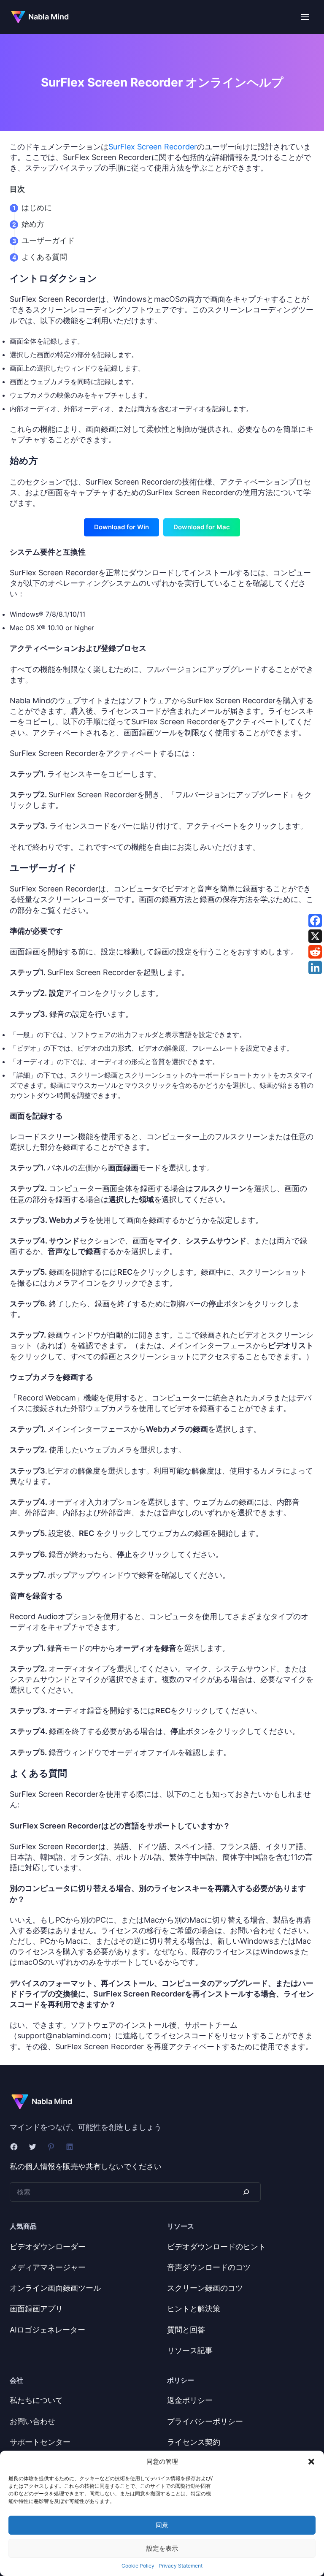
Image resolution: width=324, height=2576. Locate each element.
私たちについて (36, 2400)
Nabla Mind (49, 17)
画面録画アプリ (36, 2309)
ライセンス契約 (194, 2442)
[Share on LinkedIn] (315, 967)
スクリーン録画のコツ (205, 2288)
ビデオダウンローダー (48, 2247)
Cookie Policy (138, 2566)
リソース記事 (190, 2350)
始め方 (33, 224)
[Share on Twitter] (315, 936)
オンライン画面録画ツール (55, 2288)
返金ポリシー (190, 2400)
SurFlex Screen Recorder (153, 147)
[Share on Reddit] (315, 952)
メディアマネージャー (48, 2267)
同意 (162, 2525)
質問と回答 (186, 2330)
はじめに (37, 207)
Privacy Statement (181, 2566)
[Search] (246, 2192)
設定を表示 (162, 2548)
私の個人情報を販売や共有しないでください (86, 2166)
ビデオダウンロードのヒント (216, 2247)
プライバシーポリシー (205, 2421)
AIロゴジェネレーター (47, 2330)
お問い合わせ (32, 2421)
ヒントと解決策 (194, 2309)
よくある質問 (44, 257)
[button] (311, 2462)
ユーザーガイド (48, 240)
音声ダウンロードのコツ (209, 2267)
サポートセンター (40, 2442)
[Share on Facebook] (315, 921)
